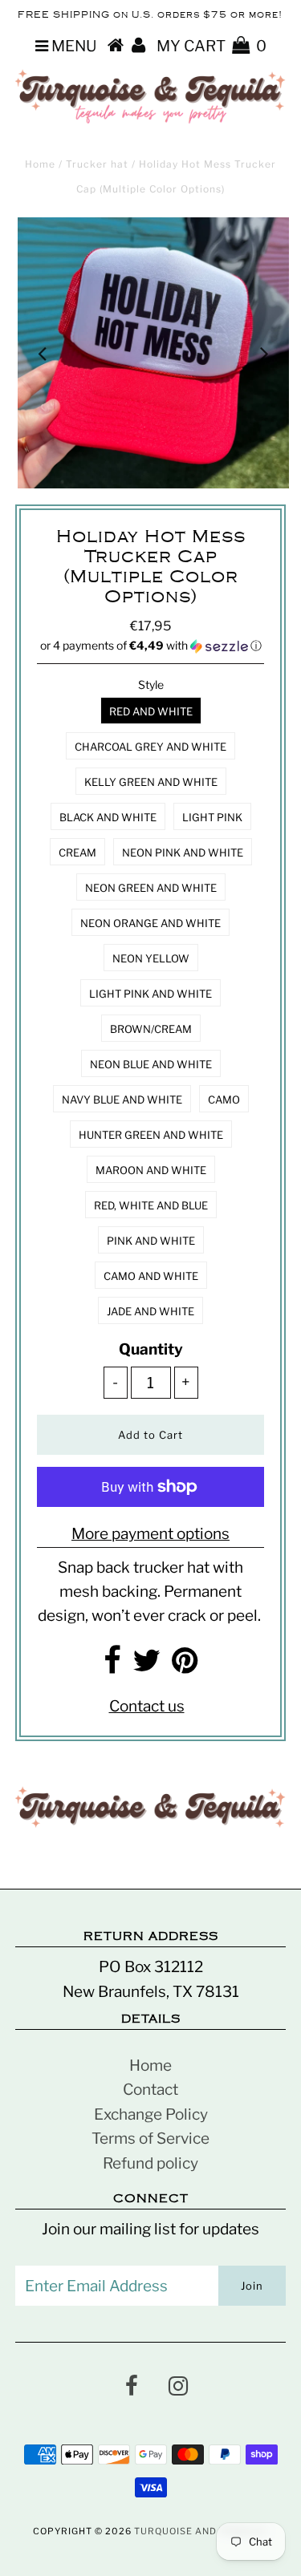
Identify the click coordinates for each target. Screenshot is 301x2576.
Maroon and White (151, 1170)
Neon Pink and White (183, 853)
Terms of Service (150, 2139)
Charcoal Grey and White (150, 747)
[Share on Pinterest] (185, 1666)
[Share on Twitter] (146, 1666)
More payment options (150, 1534)
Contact (150, 2090)
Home (40, 164)
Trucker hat (97, 164)
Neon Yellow (151, 958)
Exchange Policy (151, 2114)
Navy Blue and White (122, 1100)
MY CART (212, 46)
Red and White (151, 711)
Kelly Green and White (151, 782)
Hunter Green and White (151, 1135)
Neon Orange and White (150, 923)
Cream (77, 853)
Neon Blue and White (151, 1064)
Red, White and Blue (151, 1205)
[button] (151, 646)
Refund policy (150, 2163)
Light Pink (212, 817)
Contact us (147, 1706)
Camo (224, 1100)
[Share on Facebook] (112, 1666)
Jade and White (150, 1311)
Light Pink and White (150, 994)
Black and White (108, 817)
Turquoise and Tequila (199, 2531)
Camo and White (151, 1276)
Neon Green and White (151, 888)
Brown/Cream (151, 1029)
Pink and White (151, 1241)
